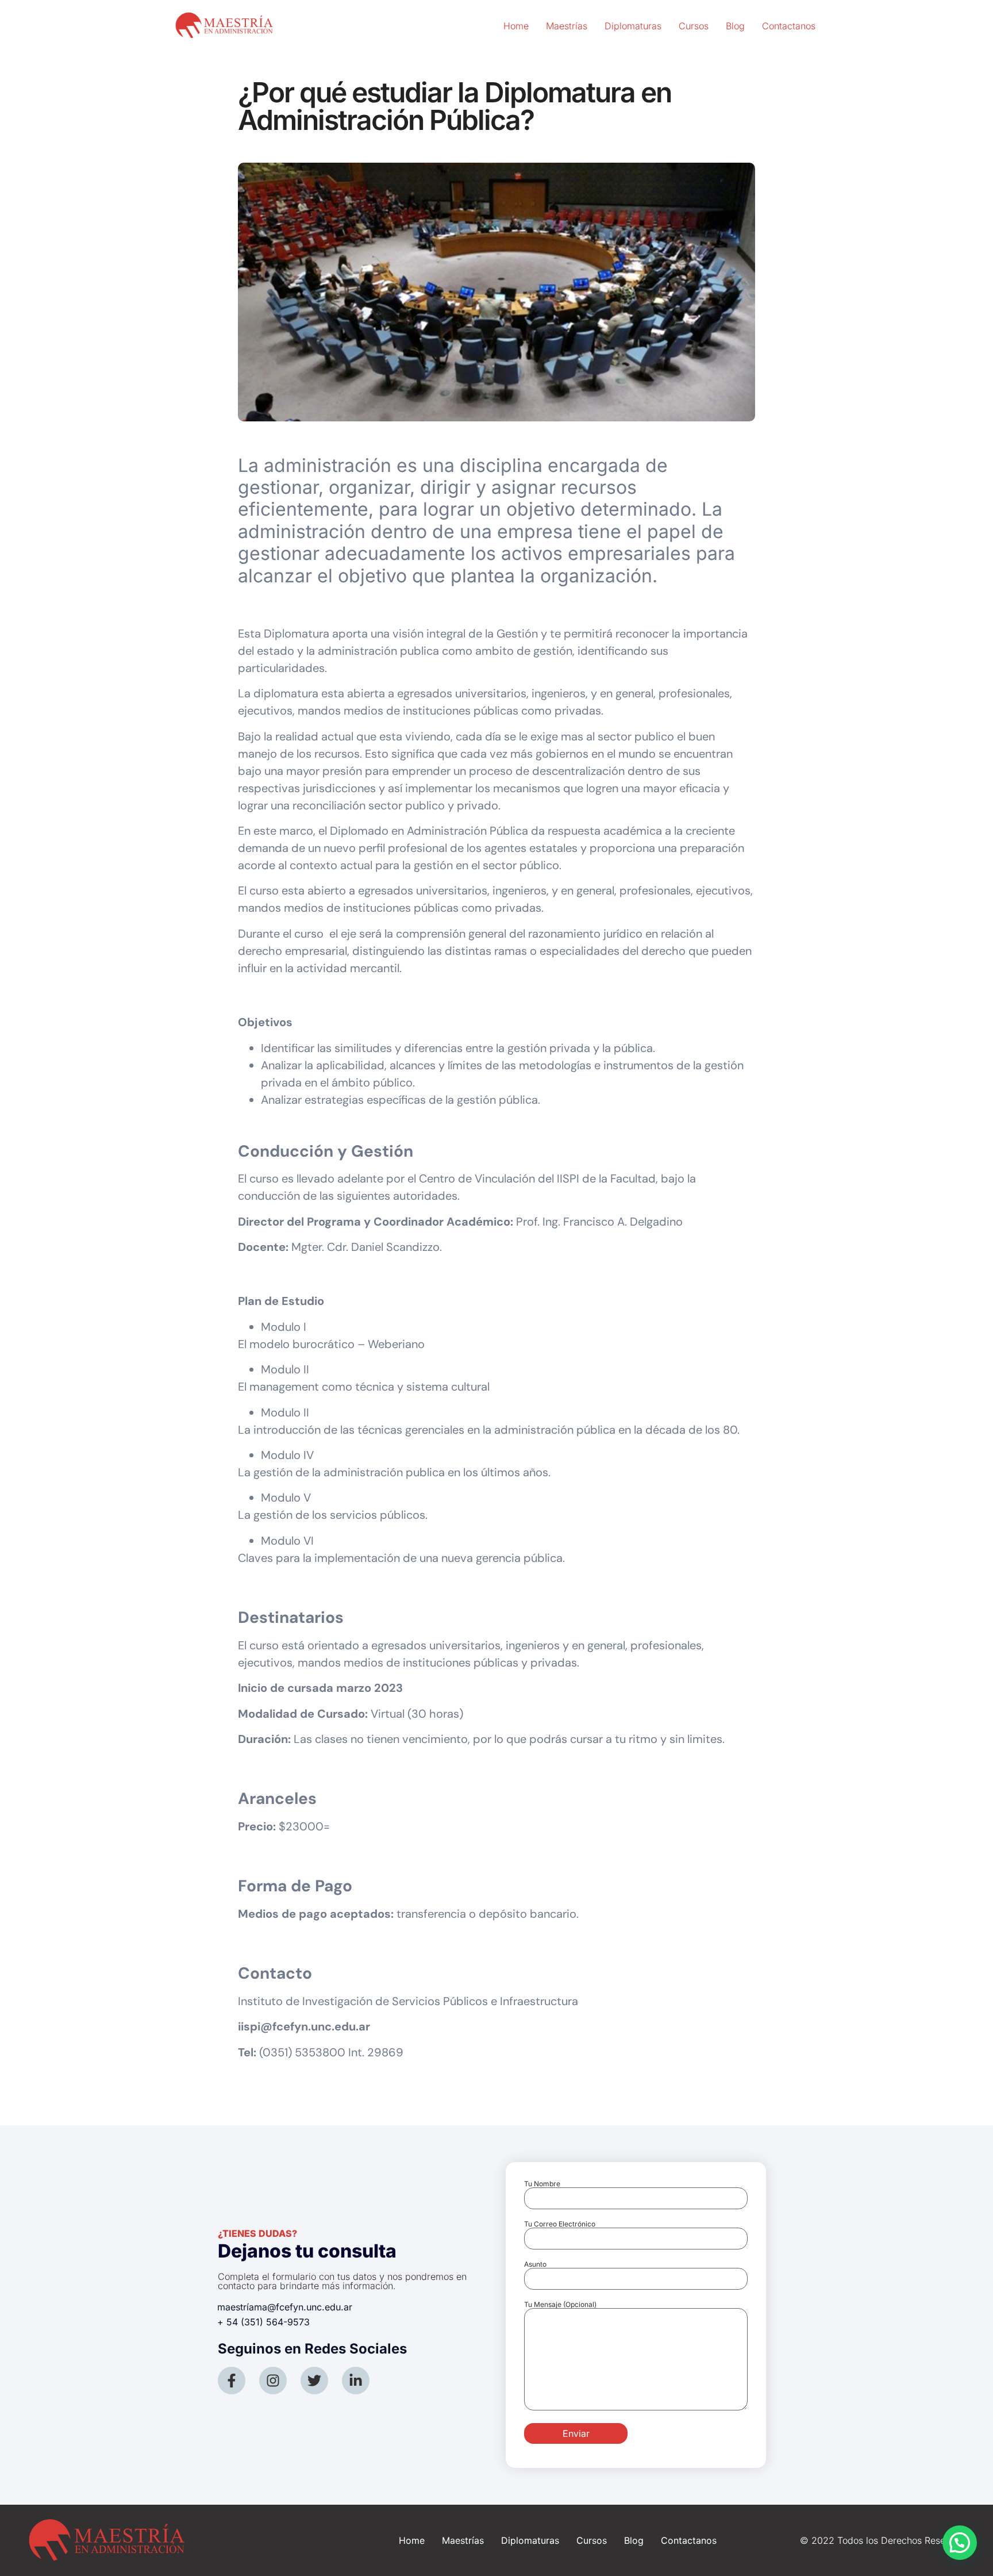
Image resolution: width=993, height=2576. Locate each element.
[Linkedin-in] (356, 2381)
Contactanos (789, 26)
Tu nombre (542, 2184)
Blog (735, 26)
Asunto (535, 2265)
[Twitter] (314, 2381)
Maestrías (567, 26)
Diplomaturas (633, 26)
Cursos (694, 26)
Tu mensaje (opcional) (560, 2305)
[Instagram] (273, 2381)
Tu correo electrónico (560, 2224)
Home (516, 26)
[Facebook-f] (232, 2381)
